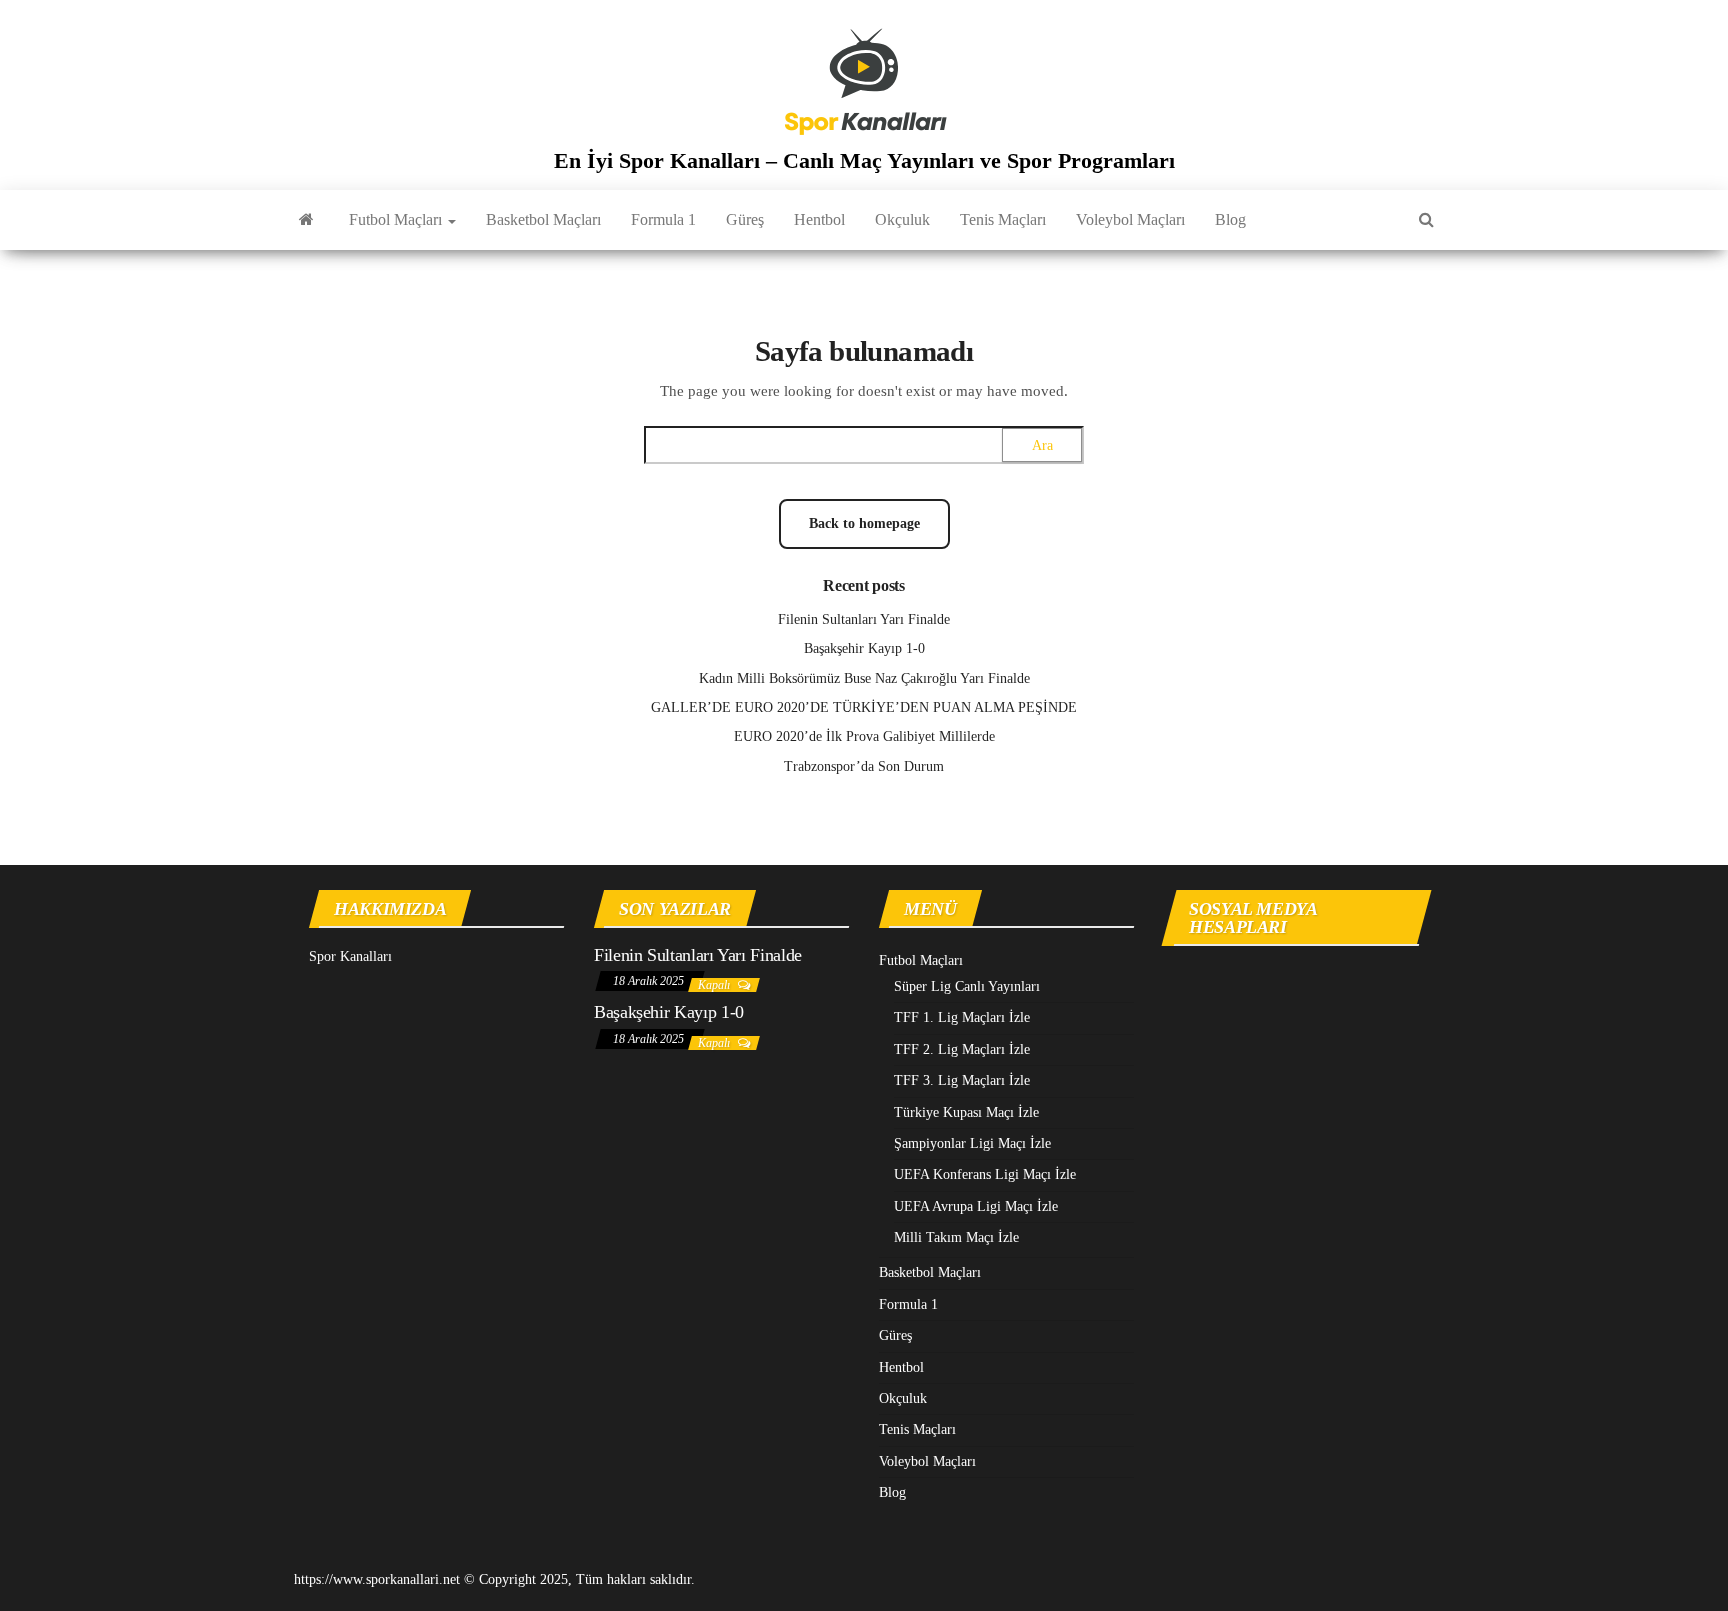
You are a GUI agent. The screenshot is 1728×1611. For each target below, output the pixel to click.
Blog (1230, 219)
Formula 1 (663, 219)
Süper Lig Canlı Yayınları (967, 986)
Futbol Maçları (397, 219)
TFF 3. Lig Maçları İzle (962, 1080)
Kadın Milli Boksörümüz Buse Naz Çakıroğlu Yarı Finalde (864, 678)
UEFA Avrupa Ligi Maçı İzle (976, 1206)
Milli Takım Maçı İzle (956, 1237)
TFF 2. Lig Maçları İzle (962, 1049)
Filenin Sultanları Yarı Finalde (864, 619)
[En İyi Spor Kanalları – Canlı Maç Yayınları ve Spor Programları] (306, 220)
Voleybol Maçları (1130, 219)
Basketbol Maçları (543, 219)
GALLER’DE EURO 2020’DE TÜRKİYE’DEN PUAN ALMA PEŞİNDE (864, 707)
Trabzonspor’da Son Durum (864, 766)
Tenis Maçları (1003, 219)
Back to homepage (864, 523)
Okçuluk (902, 219)
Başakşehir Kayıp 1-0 (864, 648)
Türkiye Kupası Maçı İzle (966, 1112)
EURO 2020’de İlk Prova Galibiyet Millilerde (864, 736)
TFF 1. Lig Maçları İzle (962, 1017)
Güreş (745, 219)
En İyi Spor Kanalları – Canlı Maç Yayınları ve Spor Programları (864, 160)
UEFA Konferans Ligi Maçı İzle (985, 1174)
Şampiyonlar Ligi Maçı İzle (972, 1143)
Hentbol (819, 219)
